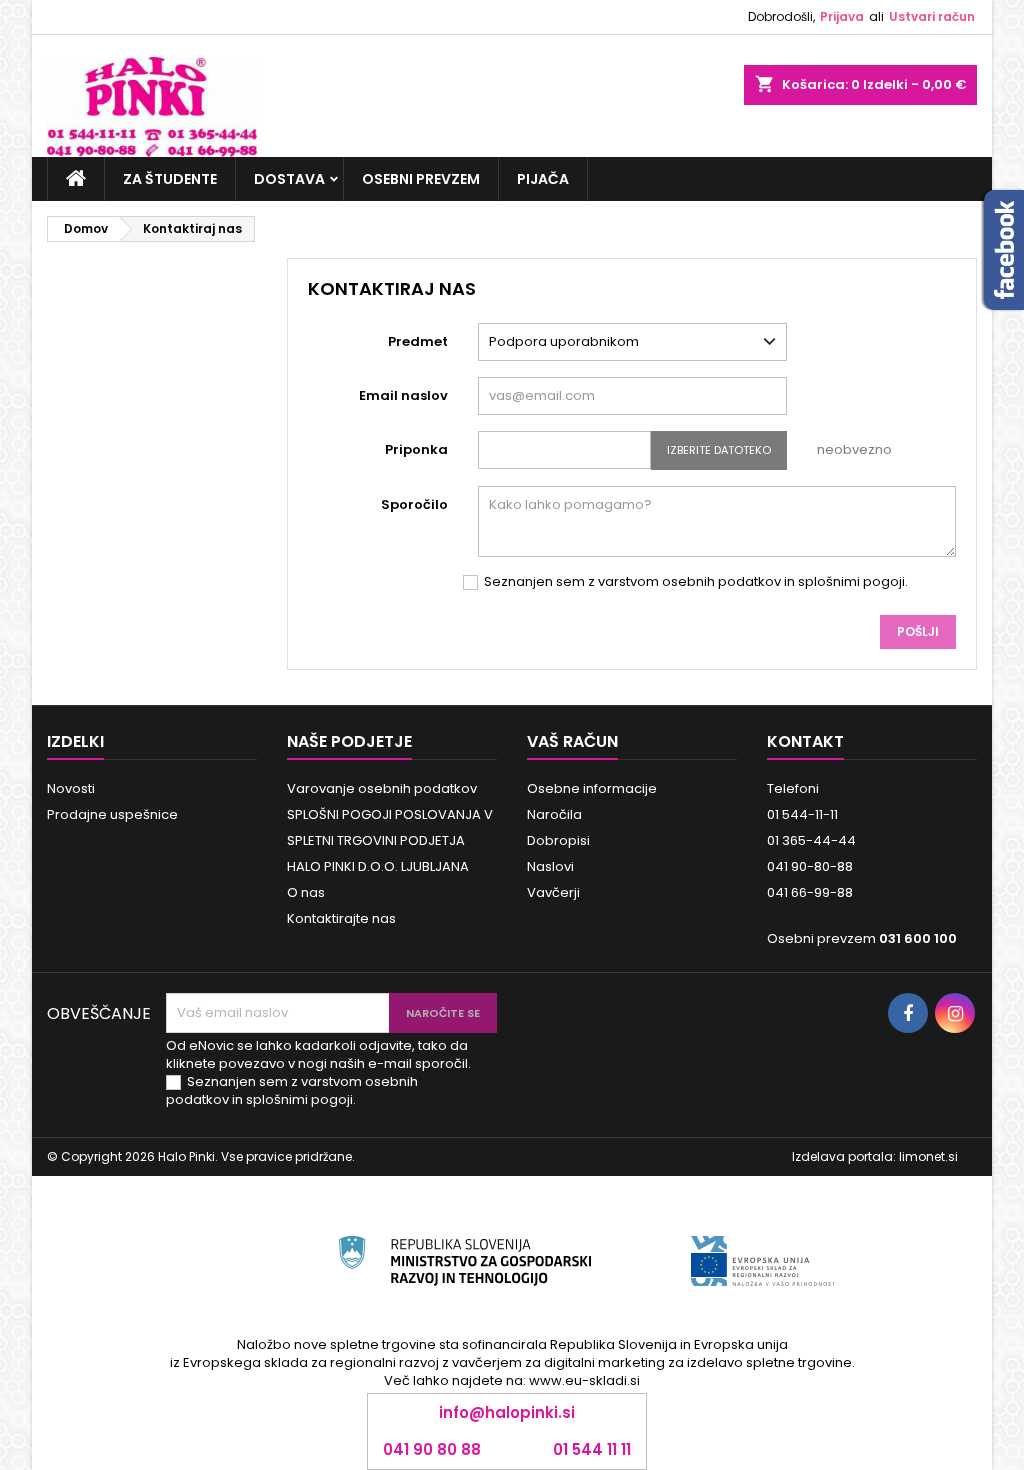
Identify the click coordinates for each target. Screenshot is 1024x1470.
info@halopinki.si (507, 1412)
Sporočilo (414, 504)
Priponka (416, 449)
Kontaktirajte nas (341, 918)
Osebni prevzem (421, 179)
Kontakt (805, 741)
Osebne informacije (592, 788)
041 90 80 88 (432, 1450)
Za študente (170, 179)
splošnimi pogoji (851, 581)
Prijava (842, 16)
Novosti (71, 788)
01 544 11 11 (592, 1450)
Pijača (543, 179)
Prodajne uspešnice (112, 814)
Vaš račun (572, 741)
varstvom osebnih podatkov (689, 581)
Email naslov (403, 395)
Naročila (554, 814)
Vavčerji (553, 892)
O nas (306, 892)
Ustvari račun (932, 16)
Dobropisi (558, 840)
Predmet (418, 341)
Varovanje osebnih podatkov (382, 788)
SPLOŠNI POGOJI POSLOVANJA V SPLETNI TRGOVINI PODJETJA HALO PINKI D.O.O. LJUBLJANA (390, 840)
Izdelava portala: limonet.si (875, 1156)
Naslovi (550, 866)
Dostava (289, 179)
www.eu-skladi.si (584, 1380)
